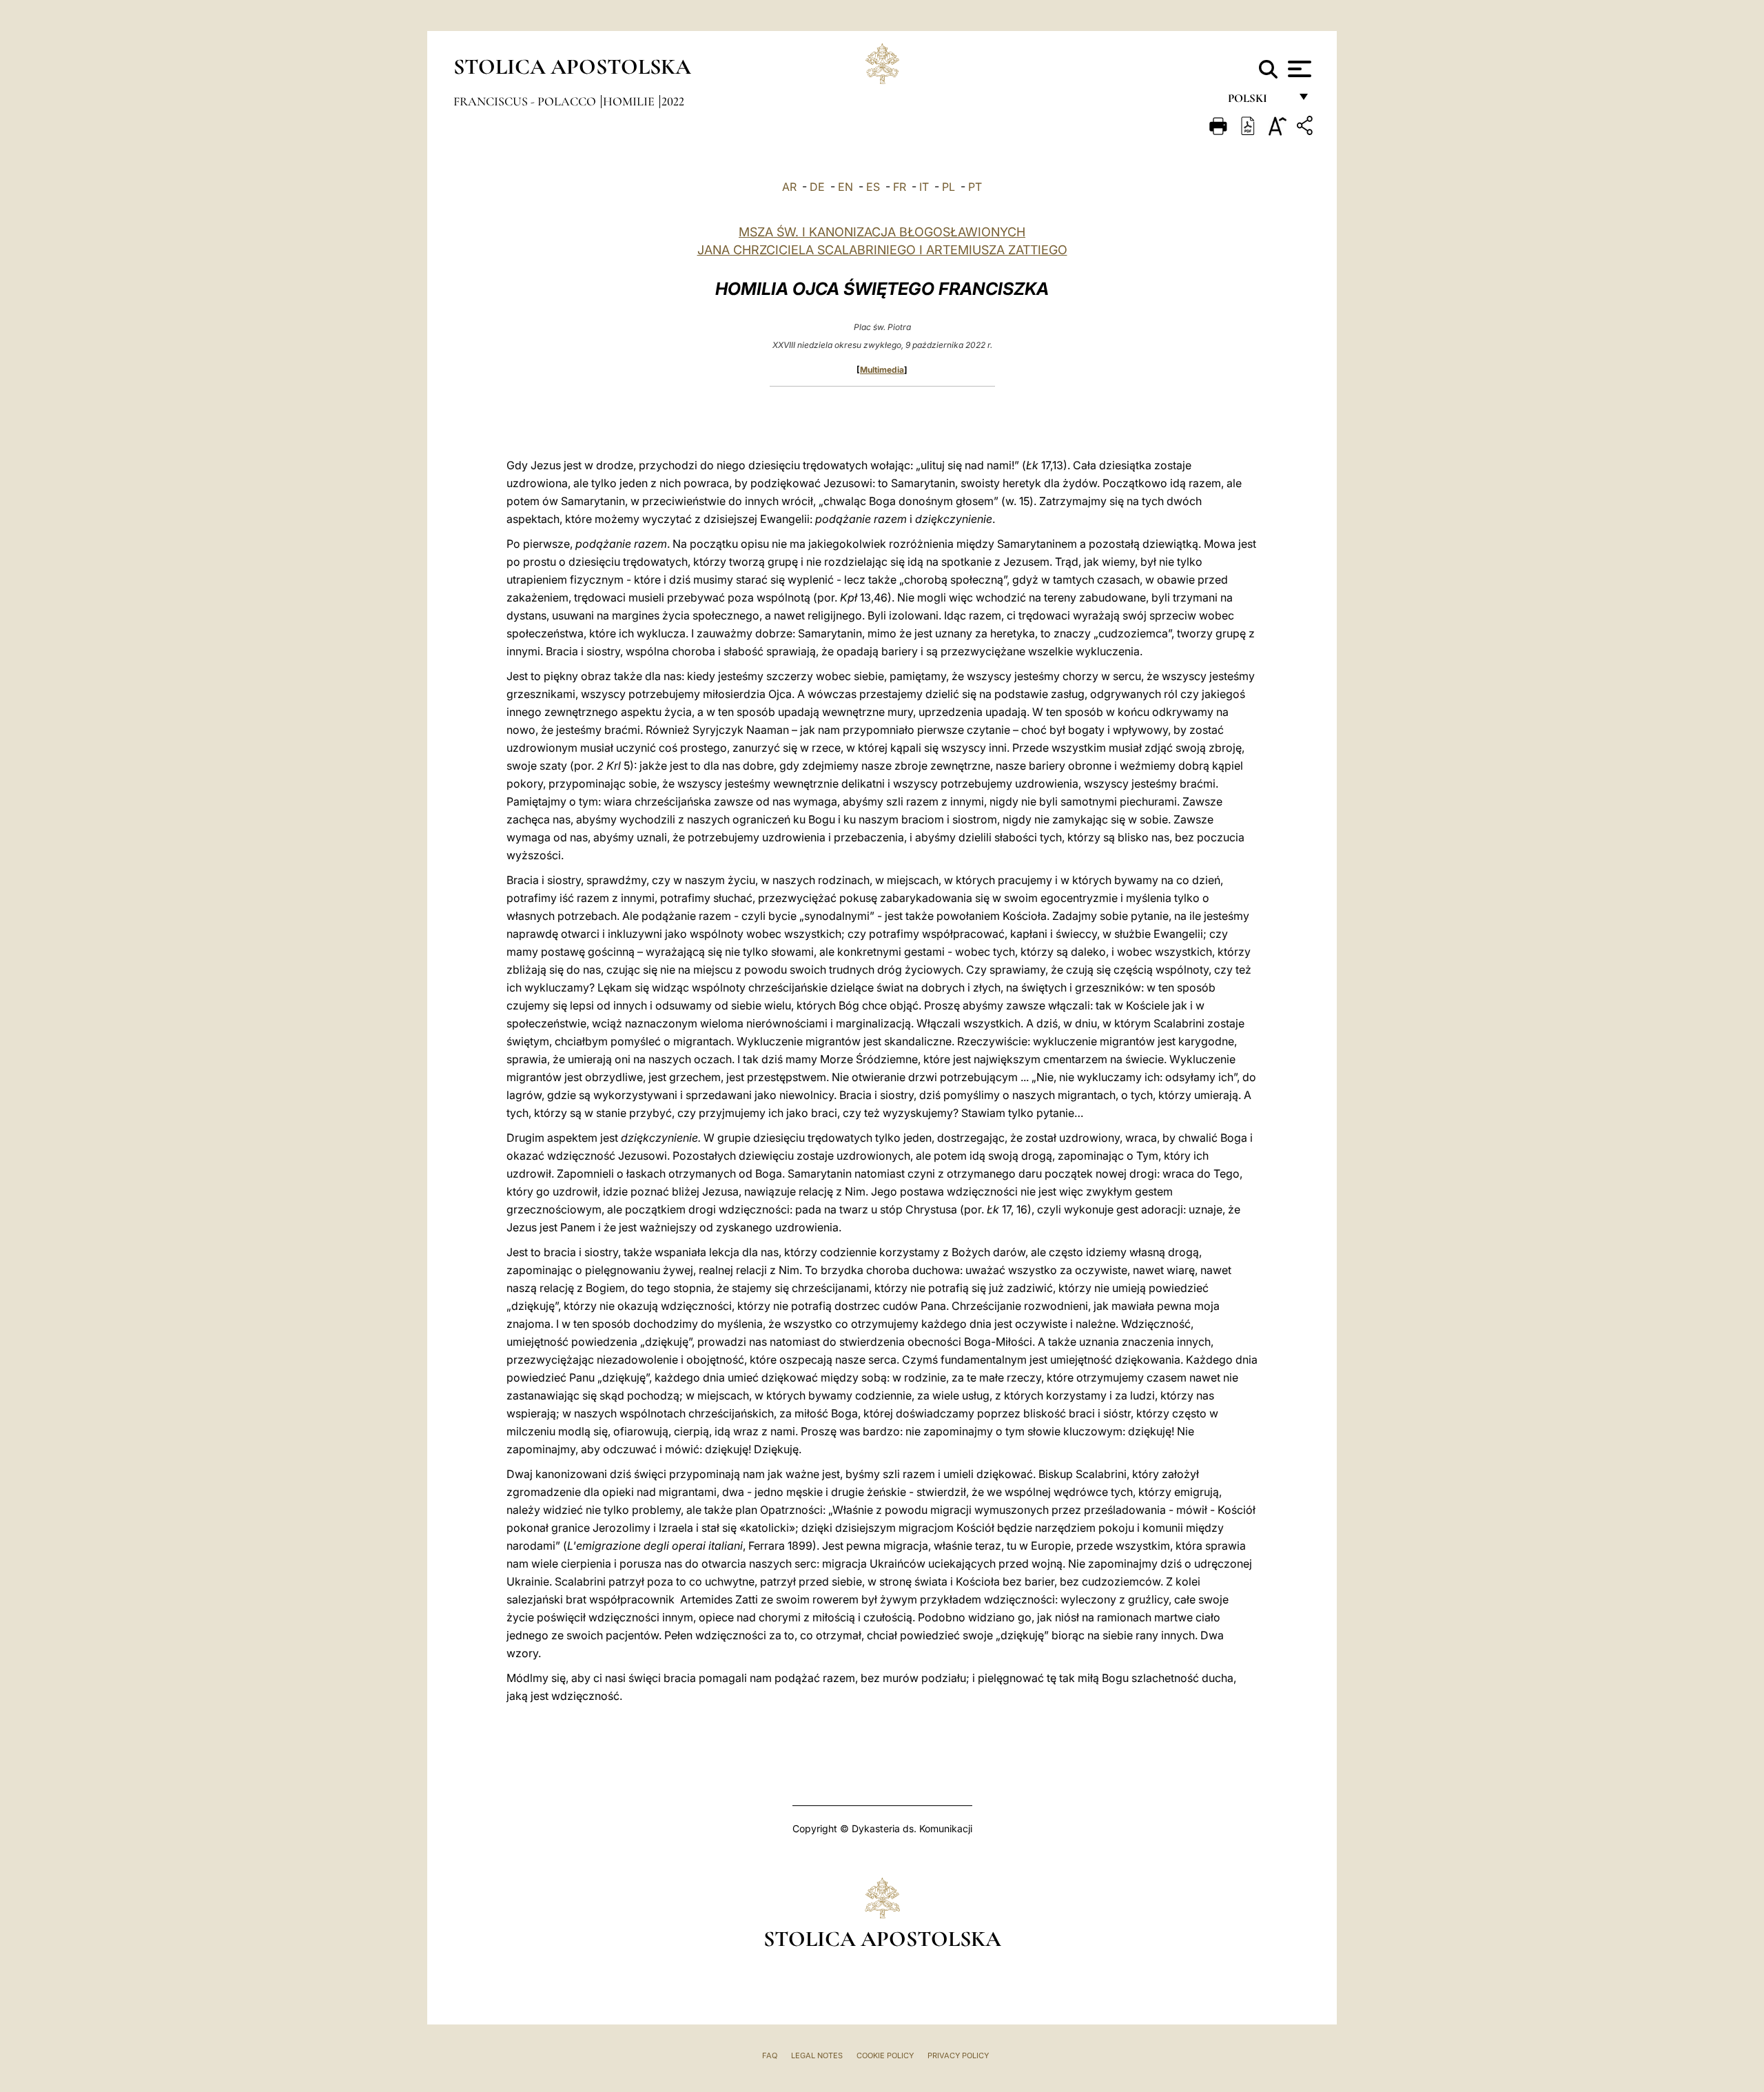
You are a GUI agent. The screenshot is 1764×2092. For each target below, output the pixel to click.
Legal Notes (817, 2055)
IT (924, 187)
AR (789, 187)
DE (817, 187)
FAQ (770, 2055)
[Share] (1306, 128)
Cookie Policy (885, 2055)
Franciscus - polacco (526, 101)
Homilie (630, 101)
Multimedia (882, 370)
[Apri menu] (1298, 69)
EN (845, 187)
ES (873, 187)
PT (975, 187)
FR (900, 187)
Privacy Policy (958, 2055)
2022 (673, 101)
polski (1259, 102)
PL (948, 187)
